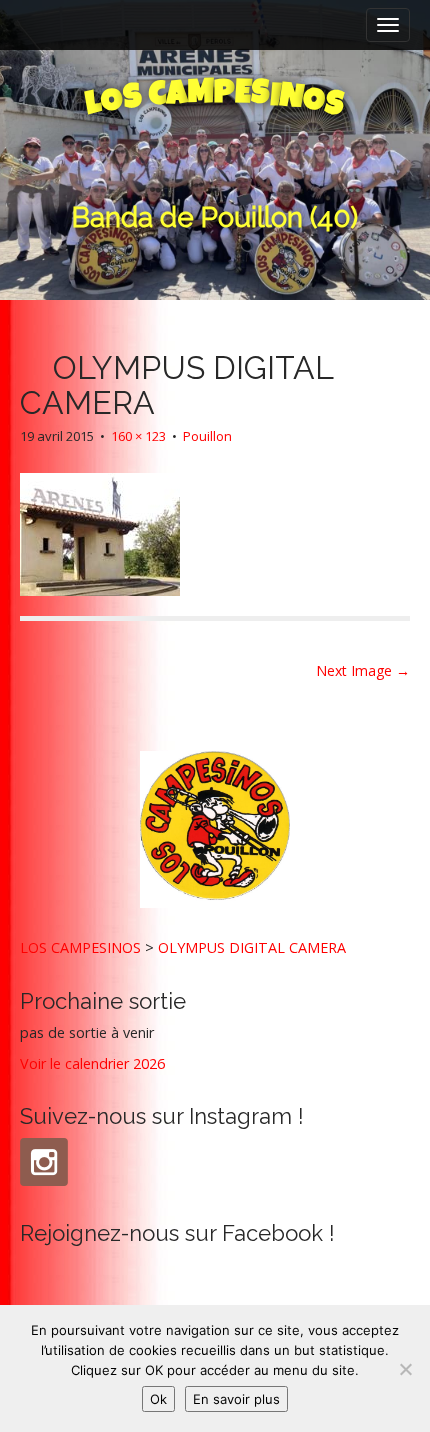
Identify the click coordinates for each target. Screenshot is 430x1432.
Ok (158, 1399)
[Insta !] (44, 1162)
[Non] (405, 1369)
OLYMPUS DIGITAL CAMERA (252, 947)
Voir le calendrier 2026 (92, 1063)
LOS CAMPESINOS (80, 947)
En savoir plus (236, 1399)
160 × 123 (138, 436)
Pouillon (207, 436)
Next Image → (363, 670)
